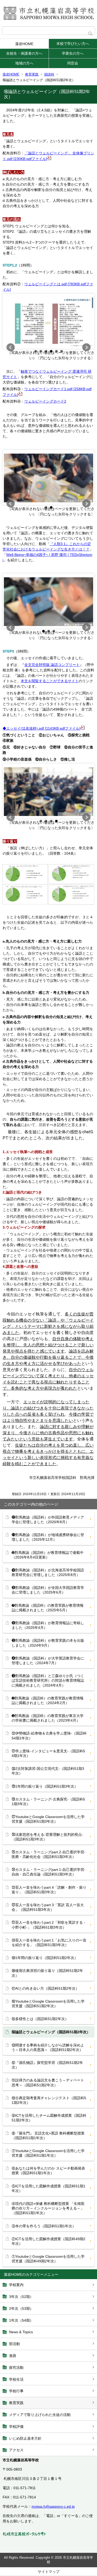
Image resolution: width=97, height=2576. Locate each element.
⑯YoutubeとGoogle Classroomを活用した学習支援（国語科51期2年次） (48, 2004)
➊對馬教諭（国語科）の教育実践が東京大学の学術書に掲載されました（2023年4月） (48, 1718)
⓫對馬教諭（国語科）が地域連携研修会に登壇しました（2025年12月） (48, 1537)
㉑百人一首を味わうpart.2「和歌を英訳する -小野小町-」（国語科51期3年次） (48, 1925)
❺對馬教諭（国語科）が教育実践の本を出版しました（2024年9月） (48, 1643)
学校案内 (16, 2285)
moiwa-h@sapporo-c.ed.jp (53, 2506)
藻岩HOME (24, 44)
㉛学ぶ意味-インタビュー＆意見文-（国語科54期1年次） (48, 1753)
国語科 (49, 74)
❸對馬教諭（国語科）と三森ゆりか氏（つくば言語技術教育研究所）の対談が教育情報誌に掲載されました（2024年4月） (48, 1680)
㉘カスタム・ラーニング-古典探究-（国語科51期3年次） (48, 1802)
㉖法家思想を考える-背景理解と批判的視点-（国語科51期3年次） (47, 1837)
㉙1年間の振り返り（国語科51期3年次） (45, 1786)
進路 (13, 2356)
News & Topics (21, 2332)
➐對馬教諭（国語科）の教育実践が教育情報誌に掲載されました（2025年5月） (48, 1608)
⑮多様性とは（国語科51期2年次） (40, 2019)
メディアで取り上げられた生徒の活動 (40, 2415)
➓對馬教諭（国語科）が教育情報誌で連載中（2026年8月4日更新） (48, 1555)
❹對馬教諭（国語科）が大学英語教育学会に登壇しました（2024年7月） (48, 1661)
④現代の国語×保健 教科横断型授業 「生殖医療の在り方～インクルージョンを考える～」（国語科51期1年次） (48, 2208)
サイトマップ (49, 2572)
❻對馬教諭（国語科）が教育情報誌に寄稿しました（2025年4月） (48, 1625)
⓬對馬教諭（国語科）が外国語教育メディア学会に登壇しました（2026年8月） (48, 1520)
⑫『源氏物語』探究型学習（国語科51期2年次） (47, 2065)
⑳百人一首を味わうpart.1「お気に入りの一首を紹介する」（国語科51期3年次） (49, 1943)
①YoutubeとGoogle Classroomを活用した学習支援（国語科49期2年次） (48, 2259)
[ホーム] (48, 13)
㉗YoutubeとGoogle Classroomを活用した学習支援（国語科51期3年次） (48, 1819)
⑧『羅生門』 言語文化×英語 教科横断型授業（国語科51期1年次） (48, 2136)
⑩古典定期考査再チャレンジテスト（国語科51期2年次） (49, 2100)
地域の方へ (24, 63)
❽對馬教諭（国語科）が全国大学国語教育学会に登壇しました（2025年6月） (48, 1590)
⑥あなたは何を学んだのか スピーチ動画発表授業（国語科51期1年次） (48, 2171)
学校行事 (16, 2391)
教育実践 (32, 74)
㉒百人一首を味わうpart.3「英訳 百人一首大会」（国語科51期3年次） (48, 1907)
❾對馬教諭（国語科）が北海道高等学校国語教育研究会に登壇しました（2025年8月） (48, 1572)
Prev (11, 347)
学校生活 (16, 2379)
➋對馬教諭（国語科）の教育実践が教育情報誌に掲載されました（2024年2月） (48, 1700)
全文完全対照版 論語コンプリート (52, 665)
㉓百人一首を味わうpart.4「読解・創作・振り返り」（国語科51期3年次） (49, 1890)
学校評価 (16, 2427)
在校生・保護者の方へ (24, 53)
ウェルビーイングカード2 (45, 401)
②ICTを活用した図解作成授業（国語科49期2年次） (48, 2241)
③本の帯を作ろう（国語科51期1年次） (44, 2226)
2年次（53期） (21, 2308)
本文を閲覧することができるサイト (50, 681)
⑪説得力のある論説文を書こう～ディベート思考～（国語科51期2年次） (48, 2082)
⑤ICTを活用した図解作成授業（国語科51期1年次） (48, 2188)
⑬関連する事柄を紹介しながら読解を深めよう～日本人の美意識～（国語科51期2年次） (48, 2047)
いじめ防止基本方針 (25, 2438)
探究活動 (16, 2367)
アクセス (16, 2450)
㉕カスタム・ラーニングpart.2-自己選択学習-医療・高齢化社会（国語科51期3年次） (48, 1854)
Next (86, 347)
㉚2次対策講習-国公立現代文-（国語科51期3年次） (48, 1771)
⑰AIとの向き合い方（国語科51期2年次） (45, 1988)
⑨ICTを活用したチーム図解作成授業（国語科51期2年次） (49, 2118)
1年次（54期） (21, 2320)
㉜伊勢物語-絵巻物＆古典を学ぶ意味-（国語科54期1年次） (49, 1736)
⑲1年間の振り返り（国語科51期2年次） (45, 1958)
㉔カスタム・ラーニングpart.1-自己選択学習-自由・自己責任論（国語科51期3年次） (48, 1872)
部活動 (14, 2344)
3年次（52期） (21, 2297)
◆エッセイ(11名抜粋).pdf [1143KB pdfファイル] (42, 728)
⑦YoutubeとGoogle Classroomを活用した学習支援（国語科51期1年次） (48, 2153)
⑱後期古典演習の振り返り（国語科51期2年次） (47, 1973)
